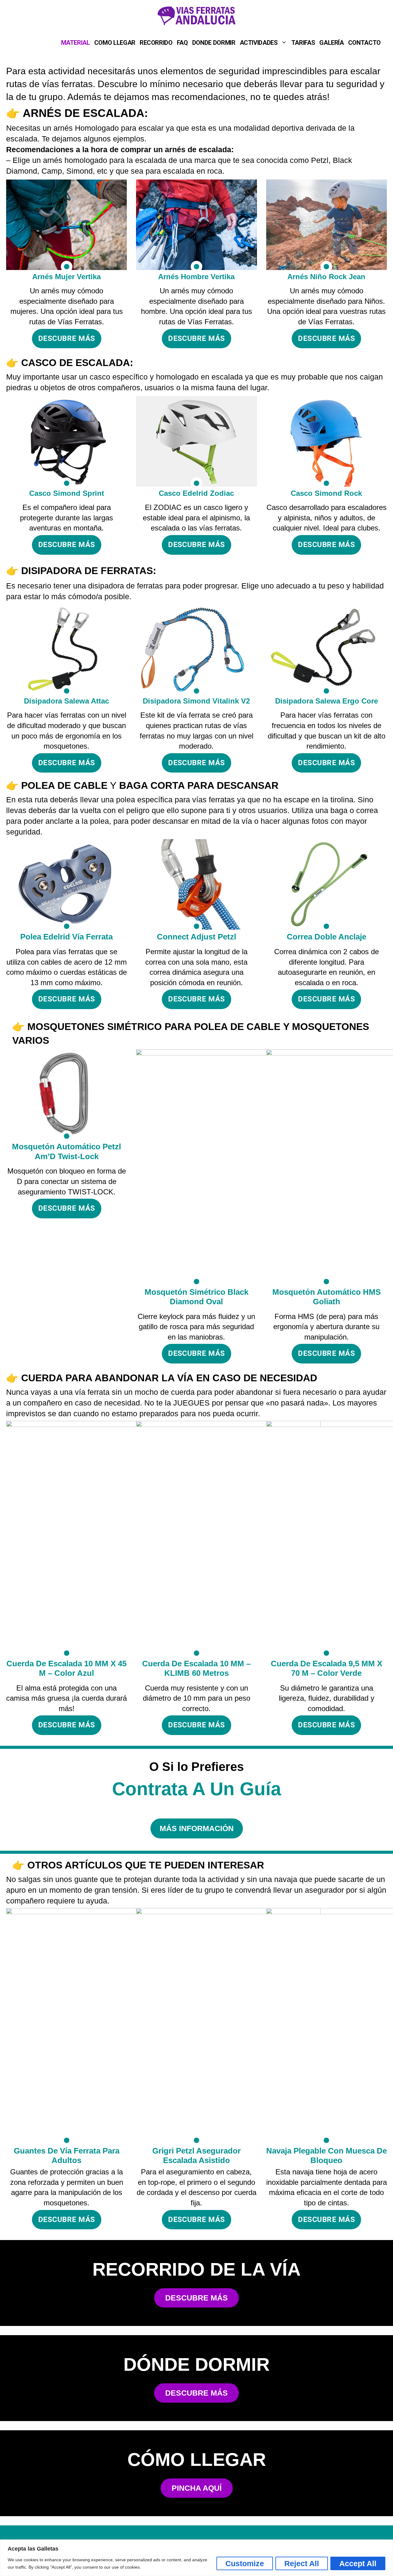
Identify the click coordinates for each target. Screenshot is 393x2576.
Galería (332, 43)
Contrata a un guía (196, 1789)
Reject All (302, 2563)
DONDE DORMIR (214, 43)
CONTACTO (364, 43)
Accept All (358, 2563)
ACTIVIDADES (259, 43)
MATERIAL (76, 43)
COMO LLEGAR (115, 43)
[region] (196, 2558)
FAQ (182, 43)
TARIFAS (303, 43)
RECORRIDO (156, 43)
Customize (245, 2563)
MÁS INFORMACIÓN (197, 1828)
